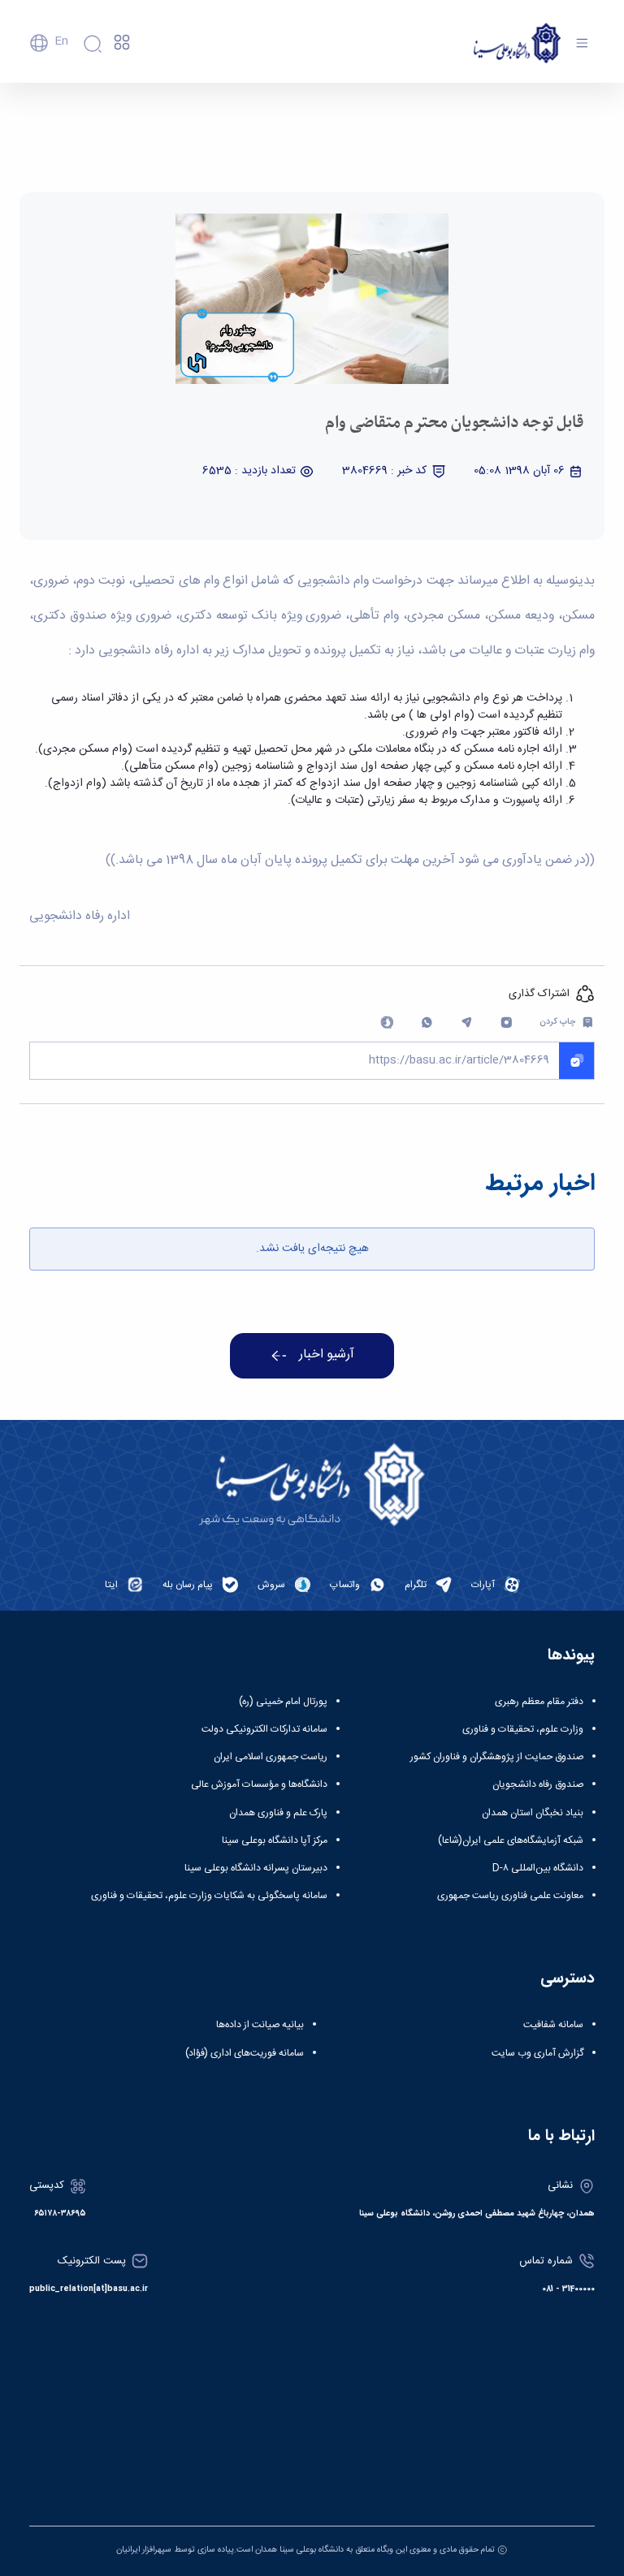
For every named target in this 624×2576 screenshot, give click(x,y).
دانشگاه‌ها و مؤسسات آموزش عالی (259, 1784)
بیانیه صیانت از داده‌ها (260, 2025)
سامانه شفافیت (553, 2025)
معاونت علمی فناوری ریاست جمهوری (510, 1896)
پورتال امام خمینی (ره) (283, 1702)
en (61, 41)
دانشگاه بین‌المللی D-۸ (538, 1868)
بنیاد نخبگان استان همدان (533, 1813)
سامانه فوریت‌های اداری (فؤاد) (245, 2053)
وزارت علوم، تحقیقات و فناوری (523, 1729)
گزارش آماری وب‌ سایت (537, 2053)
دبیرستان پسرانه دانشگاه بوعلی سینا (256, 1868)
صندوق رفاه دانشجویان (538, 1784)
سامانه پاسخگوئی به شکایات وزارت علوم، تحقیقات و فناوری (209, 1896)
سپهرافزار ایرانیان (144, 2550)
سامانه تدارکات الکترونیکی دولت (264, 1729)
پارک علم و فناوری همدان (278, 1813)
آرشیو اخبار (327, 1355)
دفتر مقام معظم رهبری (539, 1702)
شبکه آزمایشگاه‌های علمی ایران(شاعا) (511, 1840)
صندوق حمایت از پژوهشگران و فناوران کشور (497, 1757)
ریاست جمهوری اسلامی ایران (271, 1757)
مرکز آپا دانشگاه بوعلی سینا (275, 1840)
